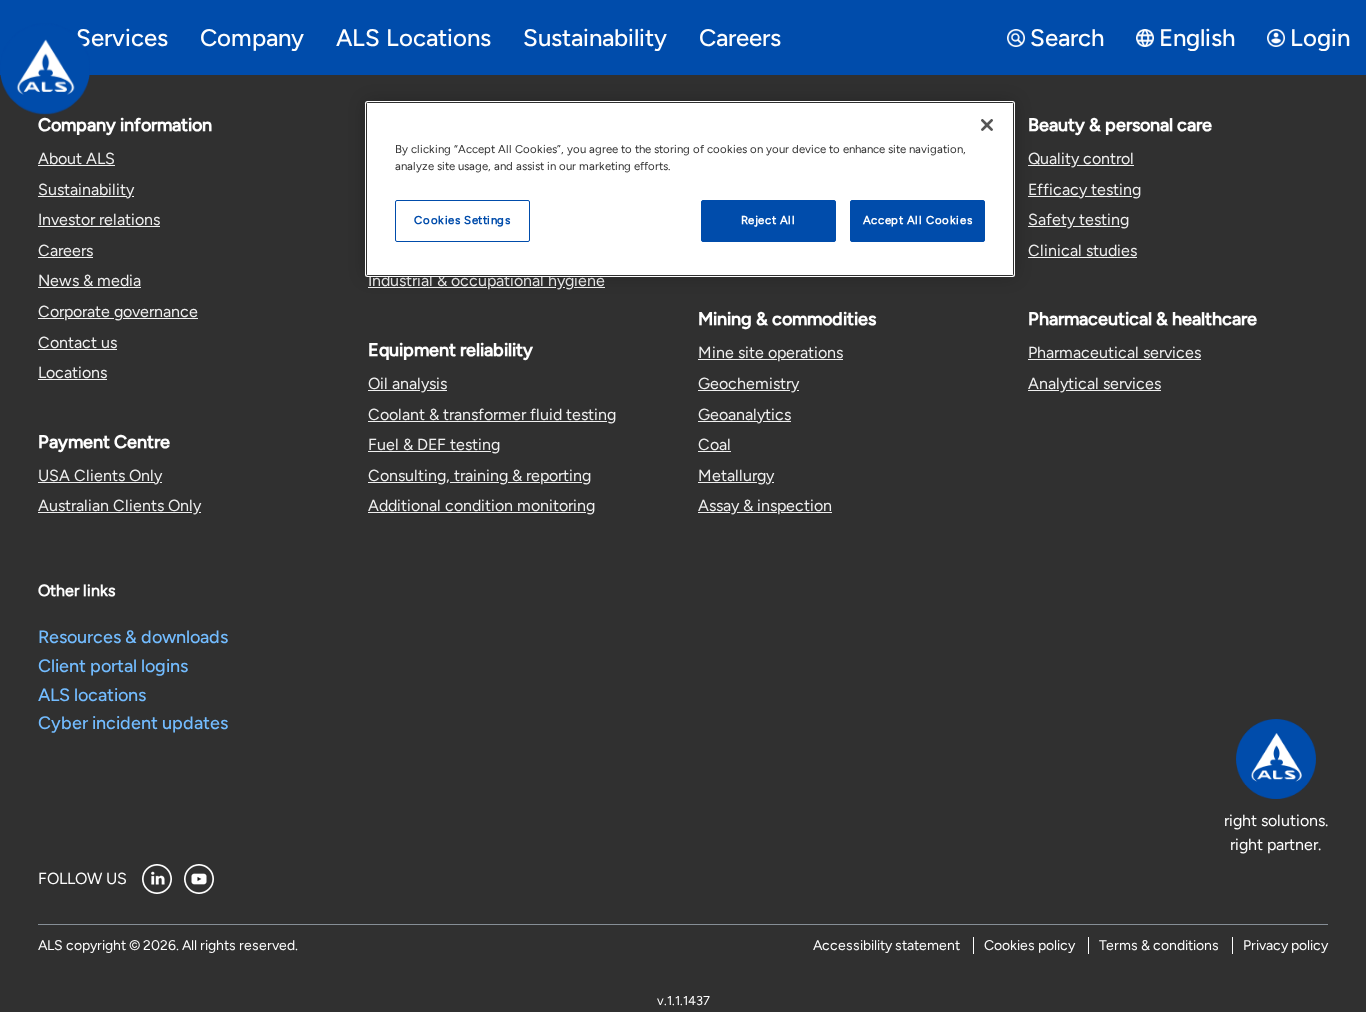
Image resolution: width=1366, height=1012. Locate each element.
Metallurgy (736, 475)
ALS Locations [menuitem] (413, 37)
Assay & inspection (765, 505)
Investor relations (99, 219)
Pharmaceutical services (1114, 352)
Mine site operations (770, 352)
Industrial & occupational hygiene (486, 280)
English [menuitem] (1197, 37)
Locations (72, 372)
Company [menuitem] (252, 37)
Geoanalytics (744, 414)
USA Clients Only (100, 475)
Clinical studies (1082, 250)
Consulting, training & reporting (479, 475)
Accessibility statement (886, 945)
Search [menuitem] (1067, 37)
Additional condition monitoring (481, 505)
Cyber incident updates (133, 723)
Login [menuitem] (1320, 37)
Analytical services (1094, 383)
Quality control (1081, 158)
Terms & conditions (1159, 945)
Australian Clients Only (119, 505)
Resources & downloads (133, 637)
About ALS (76, 158)
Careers (65, 250)
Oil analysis (407, 383)
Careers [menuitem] (740, 37)
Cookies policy (1029, 945)
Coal (714, 444)
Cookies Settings (462, 220)
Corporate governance (118, 311)
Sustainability (86, 189)
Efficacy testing (1084, 189)
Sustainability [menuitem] (595, 37)
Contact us (77, 342)
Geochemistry (748, 383)
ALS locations (92, 695)
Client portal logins (113, 666)
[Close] (987, 125)
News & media (89, 280)
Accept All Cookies (917, 220)
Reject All (768, 220)
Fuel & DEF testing (434, 444)
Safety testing (1078, 219)
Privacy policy (1285, 945)
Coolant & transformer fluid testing (492, 414)
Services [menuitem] (122, 37)
